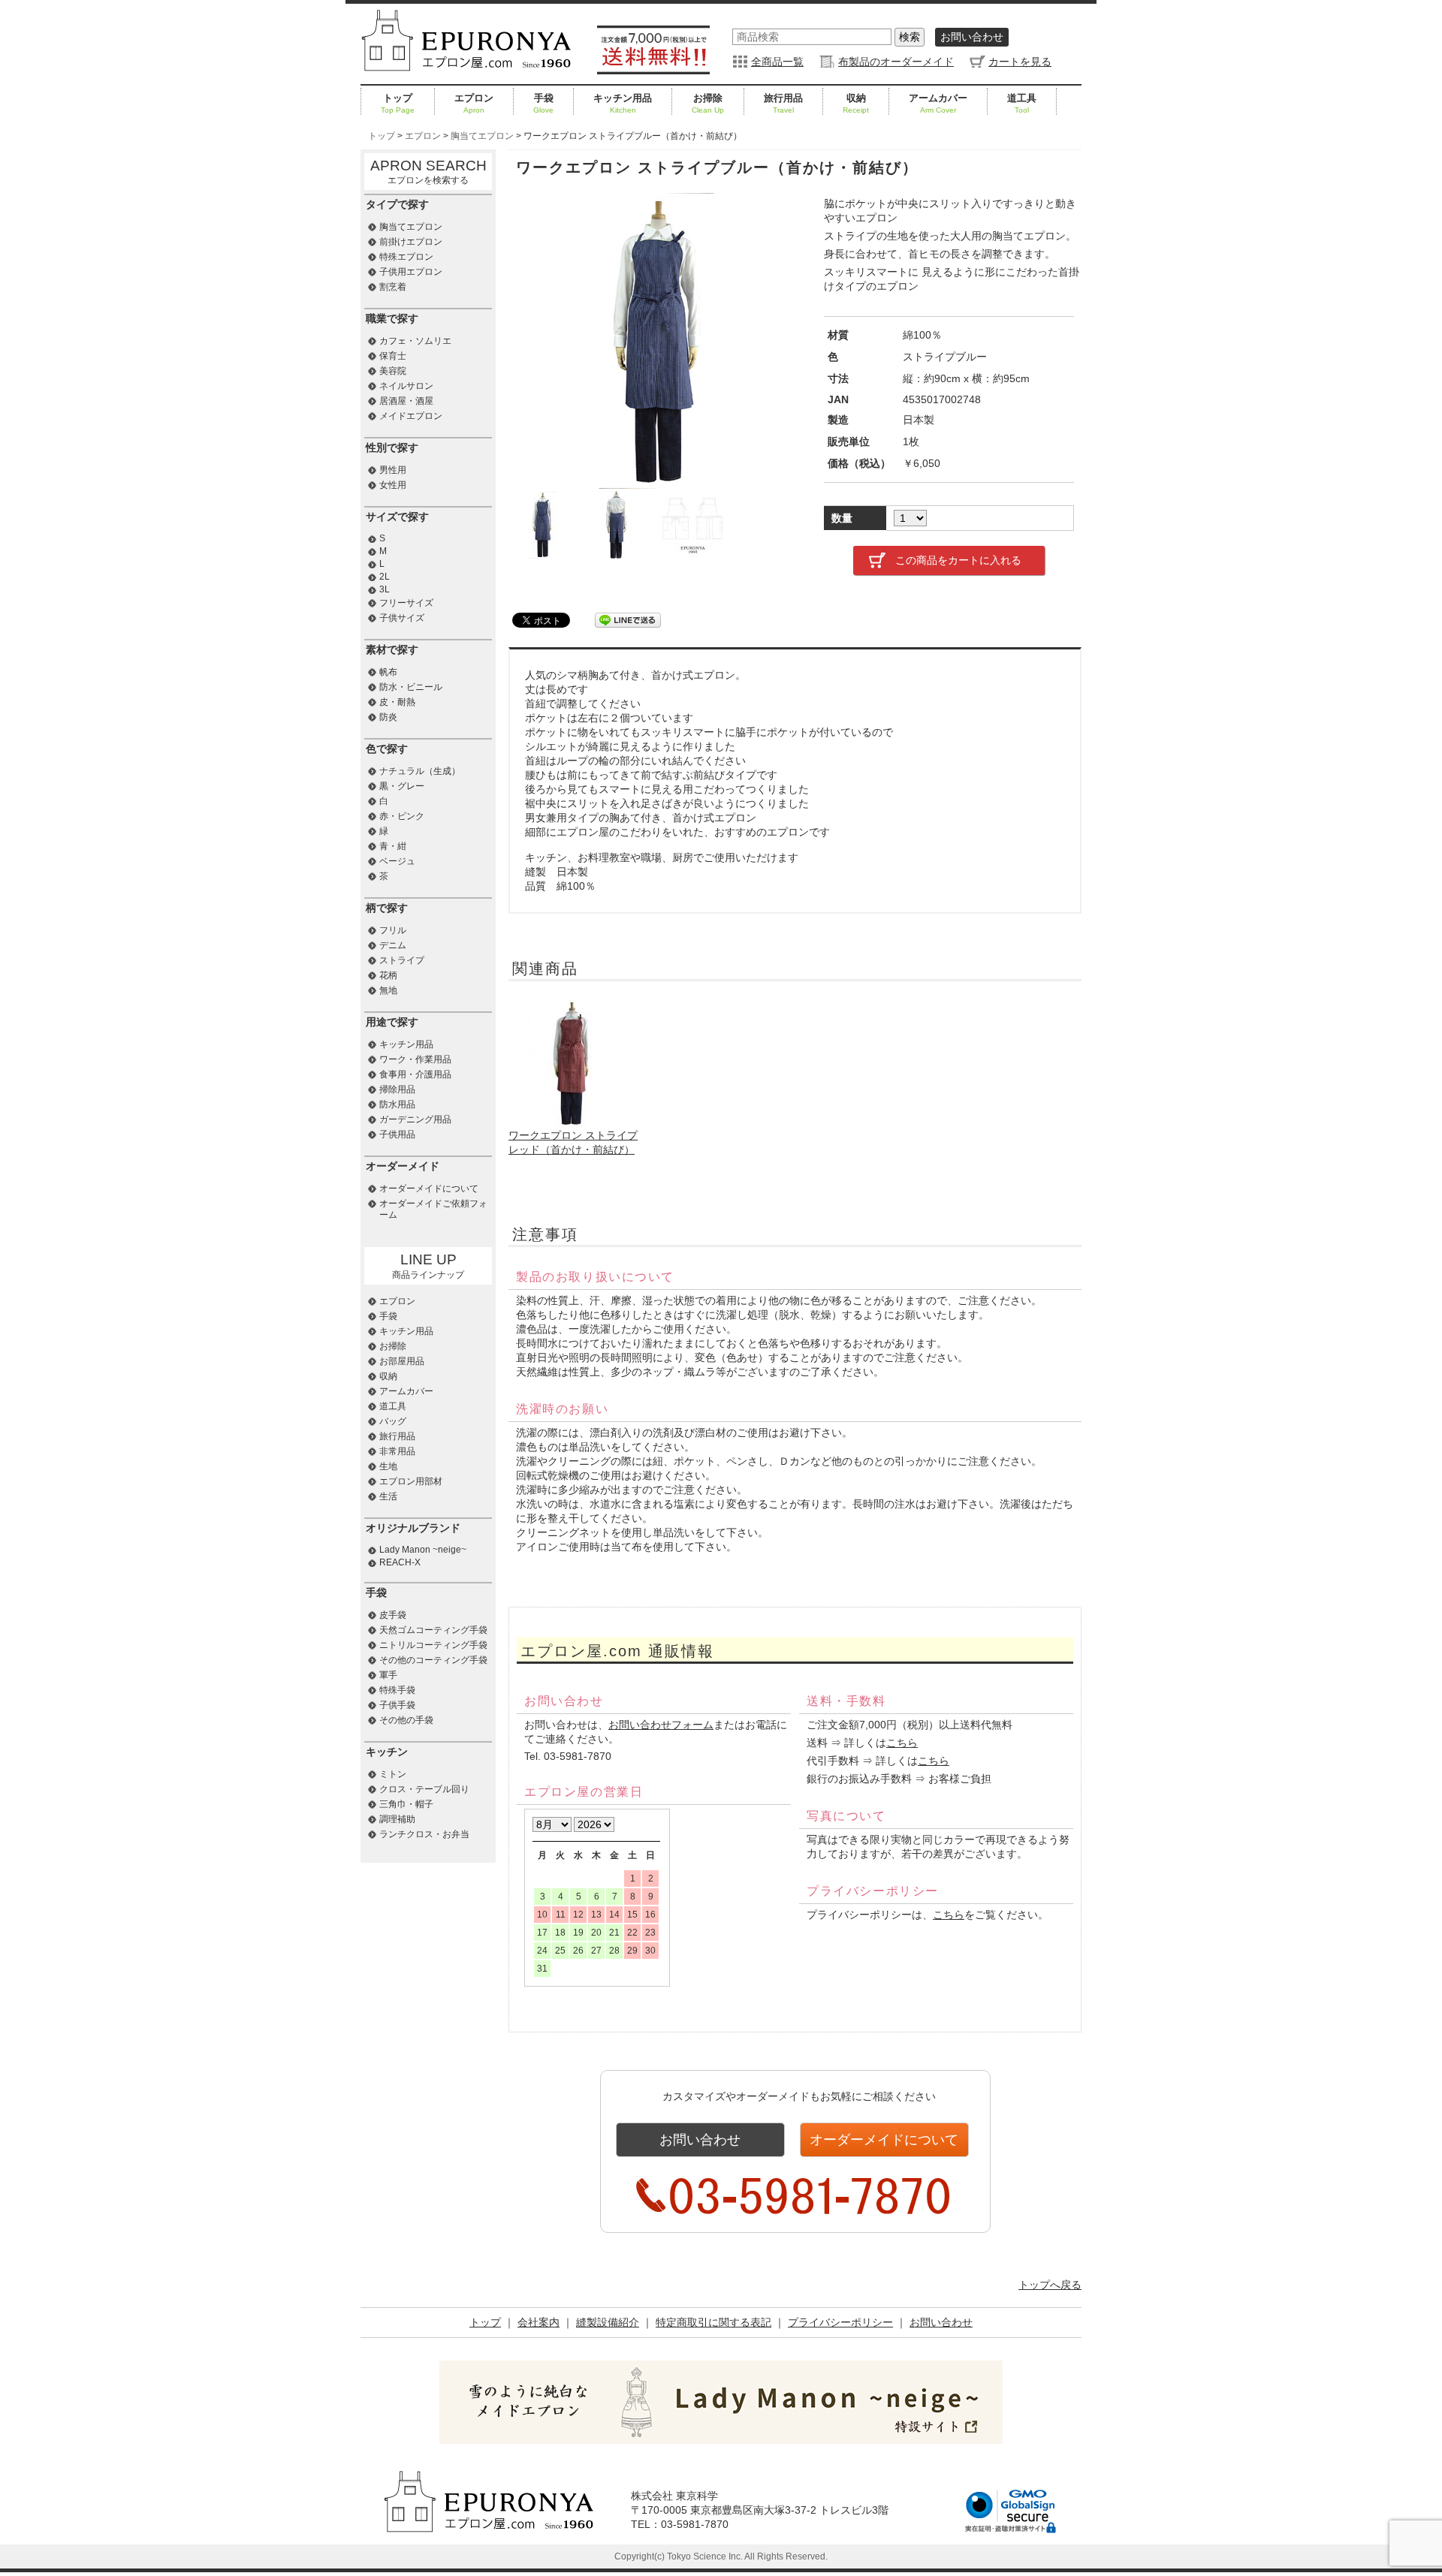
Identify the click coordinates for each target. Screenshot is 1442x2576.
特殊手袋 (397, 1690)
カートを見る (1020, 62)
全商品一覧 (777, 62)
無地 (388, 990)
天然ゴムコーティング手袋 (433, 1630)
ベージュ (397, 861)
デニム (393, 945)
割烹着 (393, 287)
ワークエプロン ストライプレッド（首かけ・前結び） (573, 1142)
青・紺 (393, 846)
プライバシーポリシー (840, 2322)
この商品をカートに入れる (958, 560)
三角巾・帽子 (406, 1804)
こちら (902, 1743)
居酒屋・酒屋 (406, 401)
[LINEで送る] (628, 619)
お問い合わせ (972, 37)
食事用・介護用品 (415, 1074)
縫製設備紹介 (608, 2322)
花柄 (388, 975)
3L (385, 589)
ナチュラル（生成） (420, 771)
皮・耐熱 (397, 702)
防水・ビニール (411, 687)
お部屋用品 (402, 1361)
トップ (398, 103)
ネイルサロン (406, 386)
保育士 (393, 356)
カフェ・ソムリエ (415, 341)
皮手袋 (393, 1615)
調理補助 (397, 1819)
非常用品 (397, 1451)
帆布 (388, 672)
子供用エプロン (411, 272)
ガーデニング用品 (415, 1119)
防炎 (388, 717)
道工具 (1022, 103)
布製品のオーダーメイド (896, 62)
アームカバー (938, 103)
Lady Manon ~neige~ (423, 1550)
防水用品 (397, 1104)
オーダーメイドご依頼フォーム (433, 1209)
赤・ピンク (402, 816)
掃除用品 (397, 1089)
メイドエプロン (411, 416)
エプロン (474, 103)
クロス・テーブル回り (424, 1789)
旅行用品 (783, 103)
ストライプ (402, 960)
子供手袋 (397, 1705)
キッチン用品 (623, 103)
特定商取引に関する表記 (713, 2322)
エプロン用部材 (411, 1481)
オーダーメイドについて (884, 2140)
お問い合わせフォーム (661, 1725)
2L (385, 577)
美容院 (393, 371)
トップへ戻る (1050, 2285)
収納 (856, 103)
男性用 (393, 470)
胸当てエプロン (411, 227)
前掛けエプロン (411, 242)
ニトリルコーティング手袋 (433, 1645)
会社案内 (538, 2322)
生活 (388, 1496)
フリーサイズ (406, 603)
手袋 (543, 103)
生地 (388, 1466)
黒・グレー (402, 786)
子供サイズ (402, 618)
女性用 (393, 485)
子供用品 (397, 1134)
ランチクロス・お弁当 (424, 1834)
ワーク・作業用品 (415, 1059)
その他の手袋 (406, 1720)
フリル (393, 930)
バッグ (393, 1421)
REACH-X (400, 1562)
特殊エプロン (406, 257)
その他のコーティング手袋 (433, 1660)
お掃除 (708, 103)
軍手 (388, 1675)
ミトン (393, 1774)
